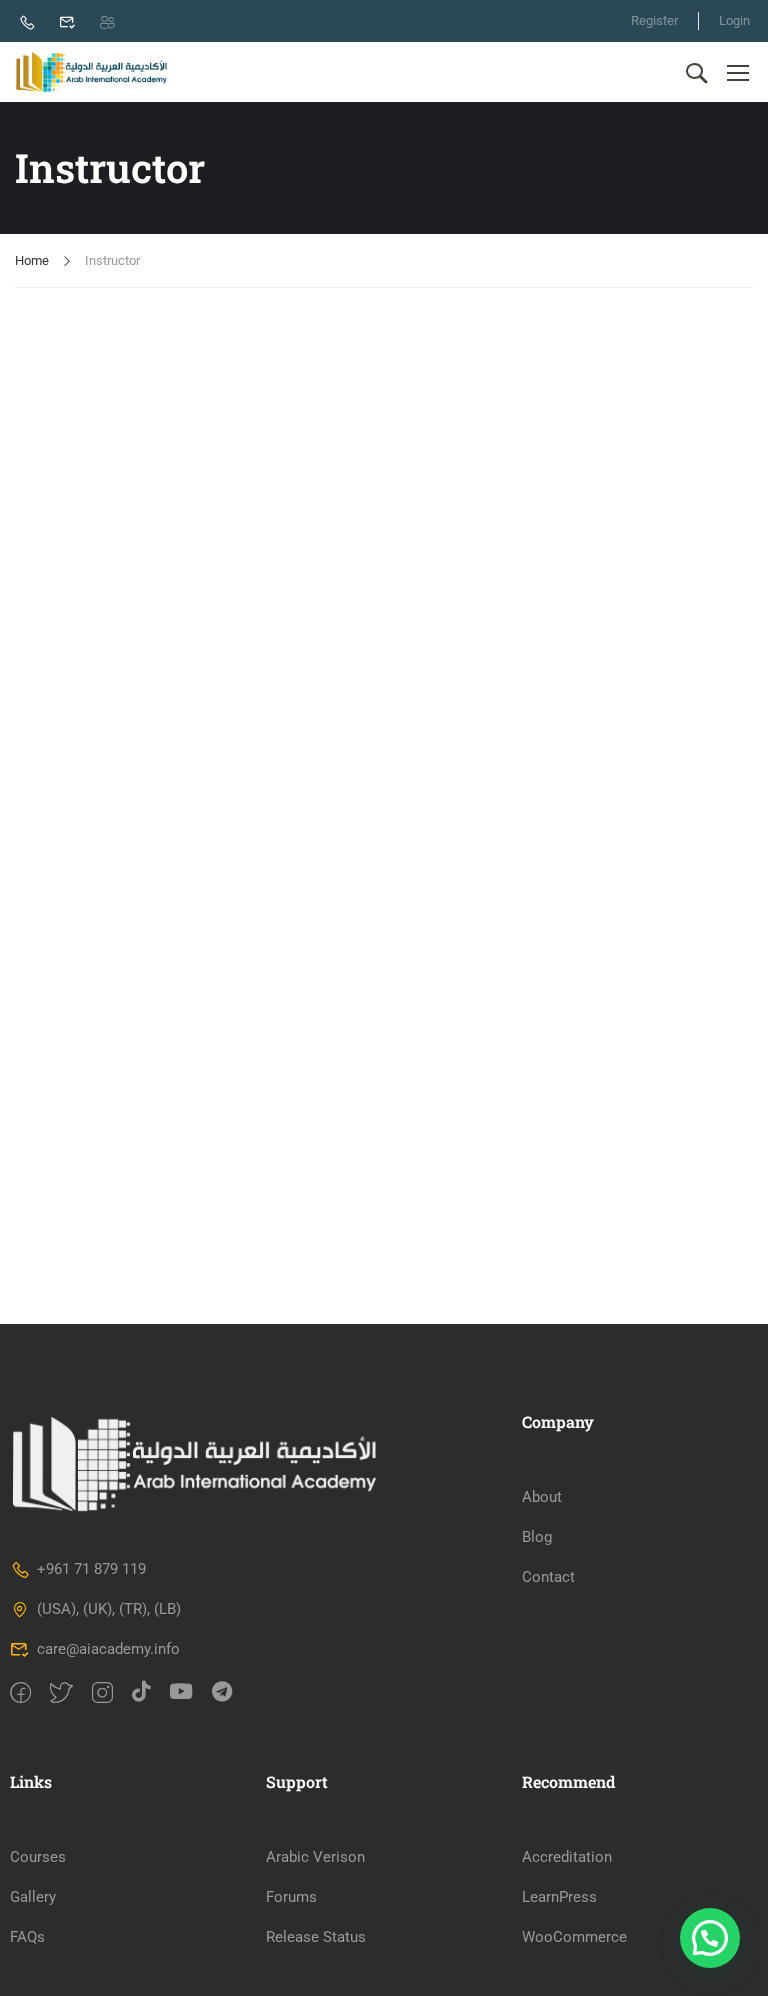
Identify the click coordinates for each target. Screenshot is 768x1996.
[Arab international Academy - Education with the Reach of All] (91, 72)
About (542, 1497)
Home (32, 260)
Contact (548, 1577)
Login (734, 20)
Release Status (316, 1937)
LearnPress (559, 1897)
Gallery (33, 1897)
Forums (291, 1897)
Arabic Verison (315, 1857)
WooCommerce (574, 1937)
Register (654, 20)
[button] (710, 1938)
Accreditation (567, 1857)
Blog (537, 1537)
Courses (38, 1857)
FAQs (27, 1937)
